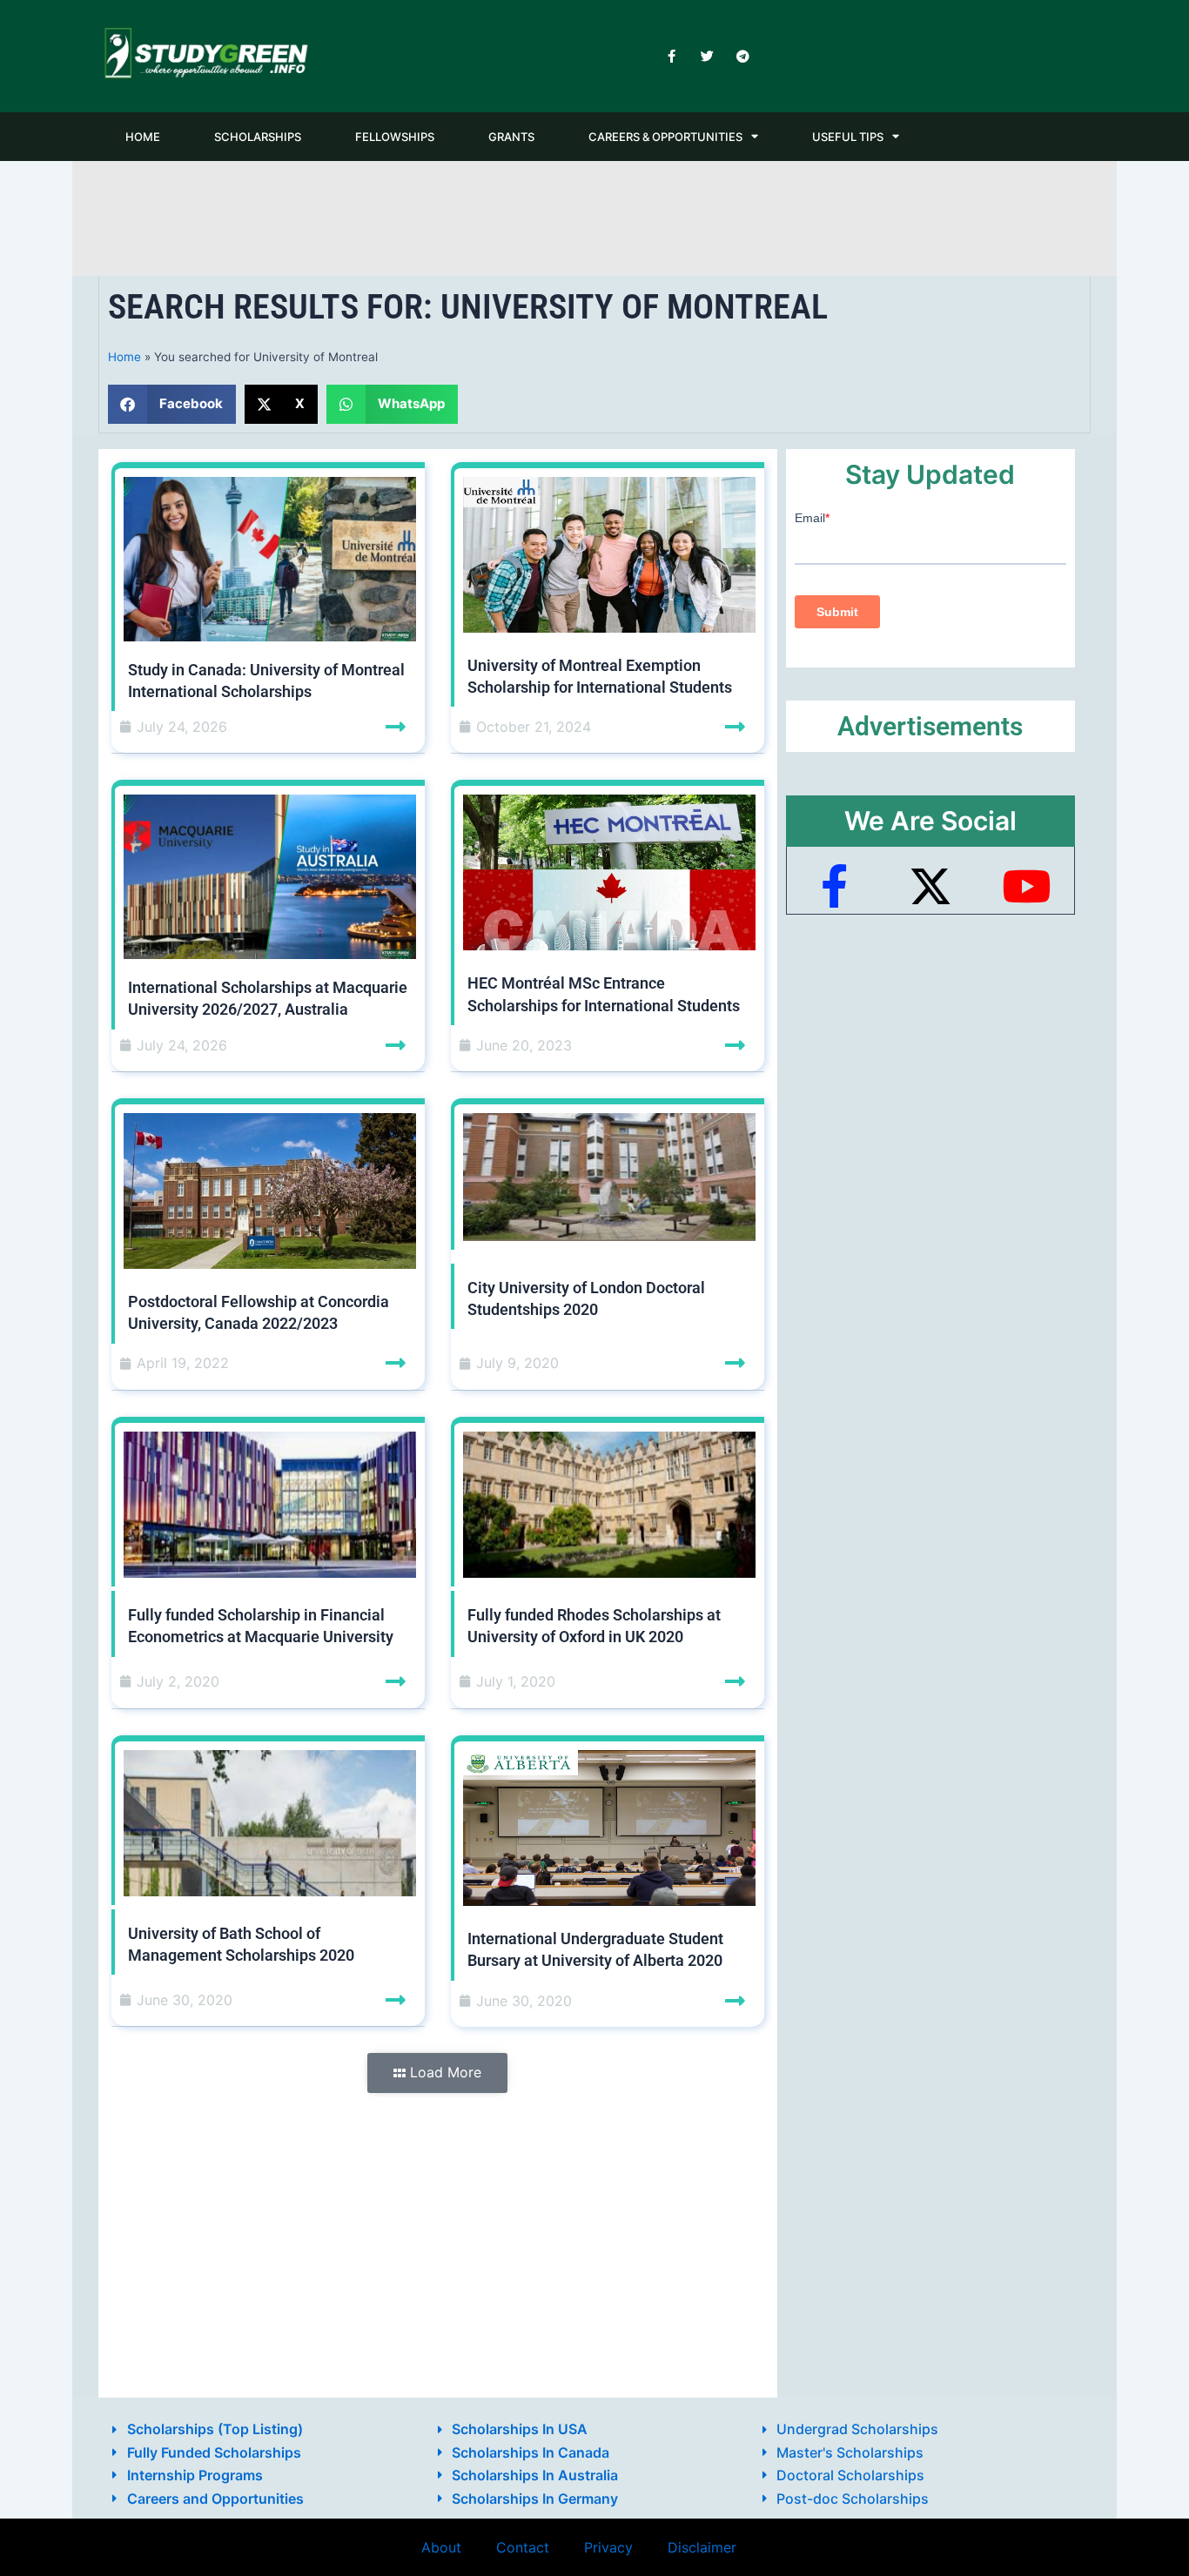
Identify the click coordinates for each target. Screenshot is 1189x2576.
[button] (172, 404)
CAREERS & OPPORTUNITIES (665, 137)
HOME (143, 137)
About (441, 2547)
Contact (523, 2547)
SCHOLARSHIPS (258, 137)
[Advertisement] (594, 215)
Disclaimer (702, 2547)
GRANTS (511, 137)
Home (124, 357)
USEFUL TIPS (848, 137)
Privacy (608, 2547)
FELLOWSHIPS (395, 137)
